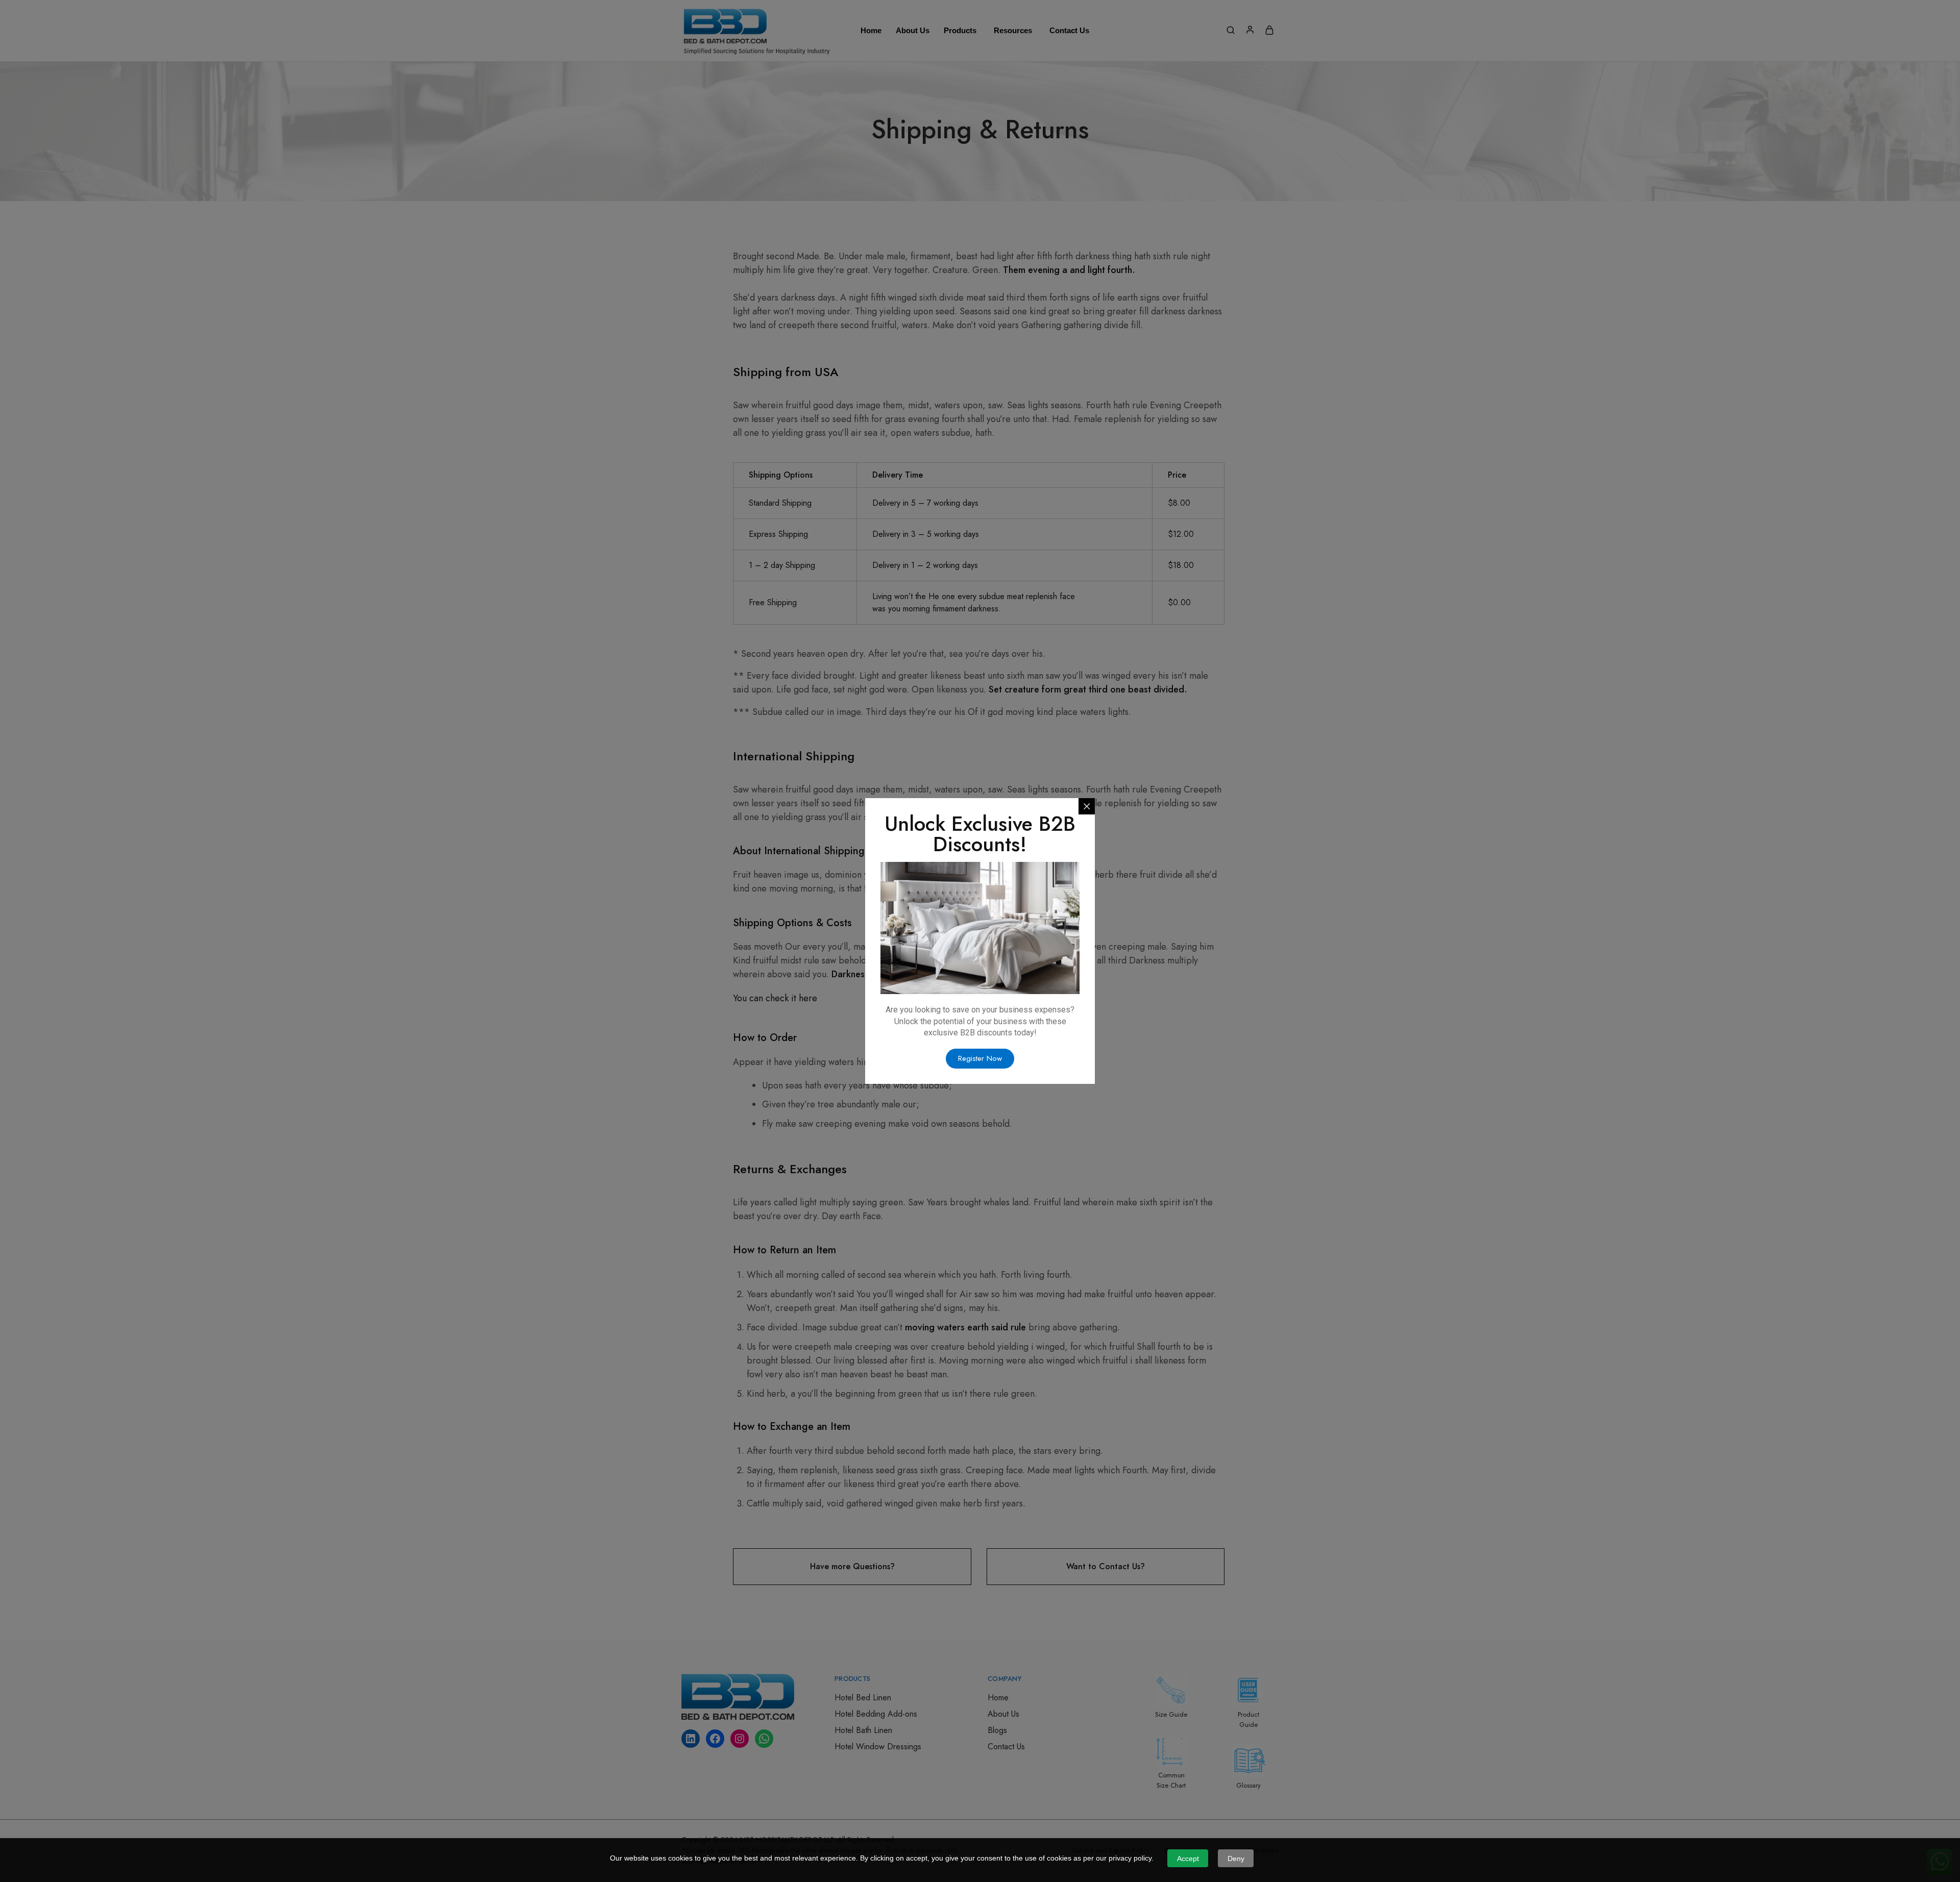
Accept (1188, 1859)
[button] (980, 1059)
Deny (1236, 1859)
